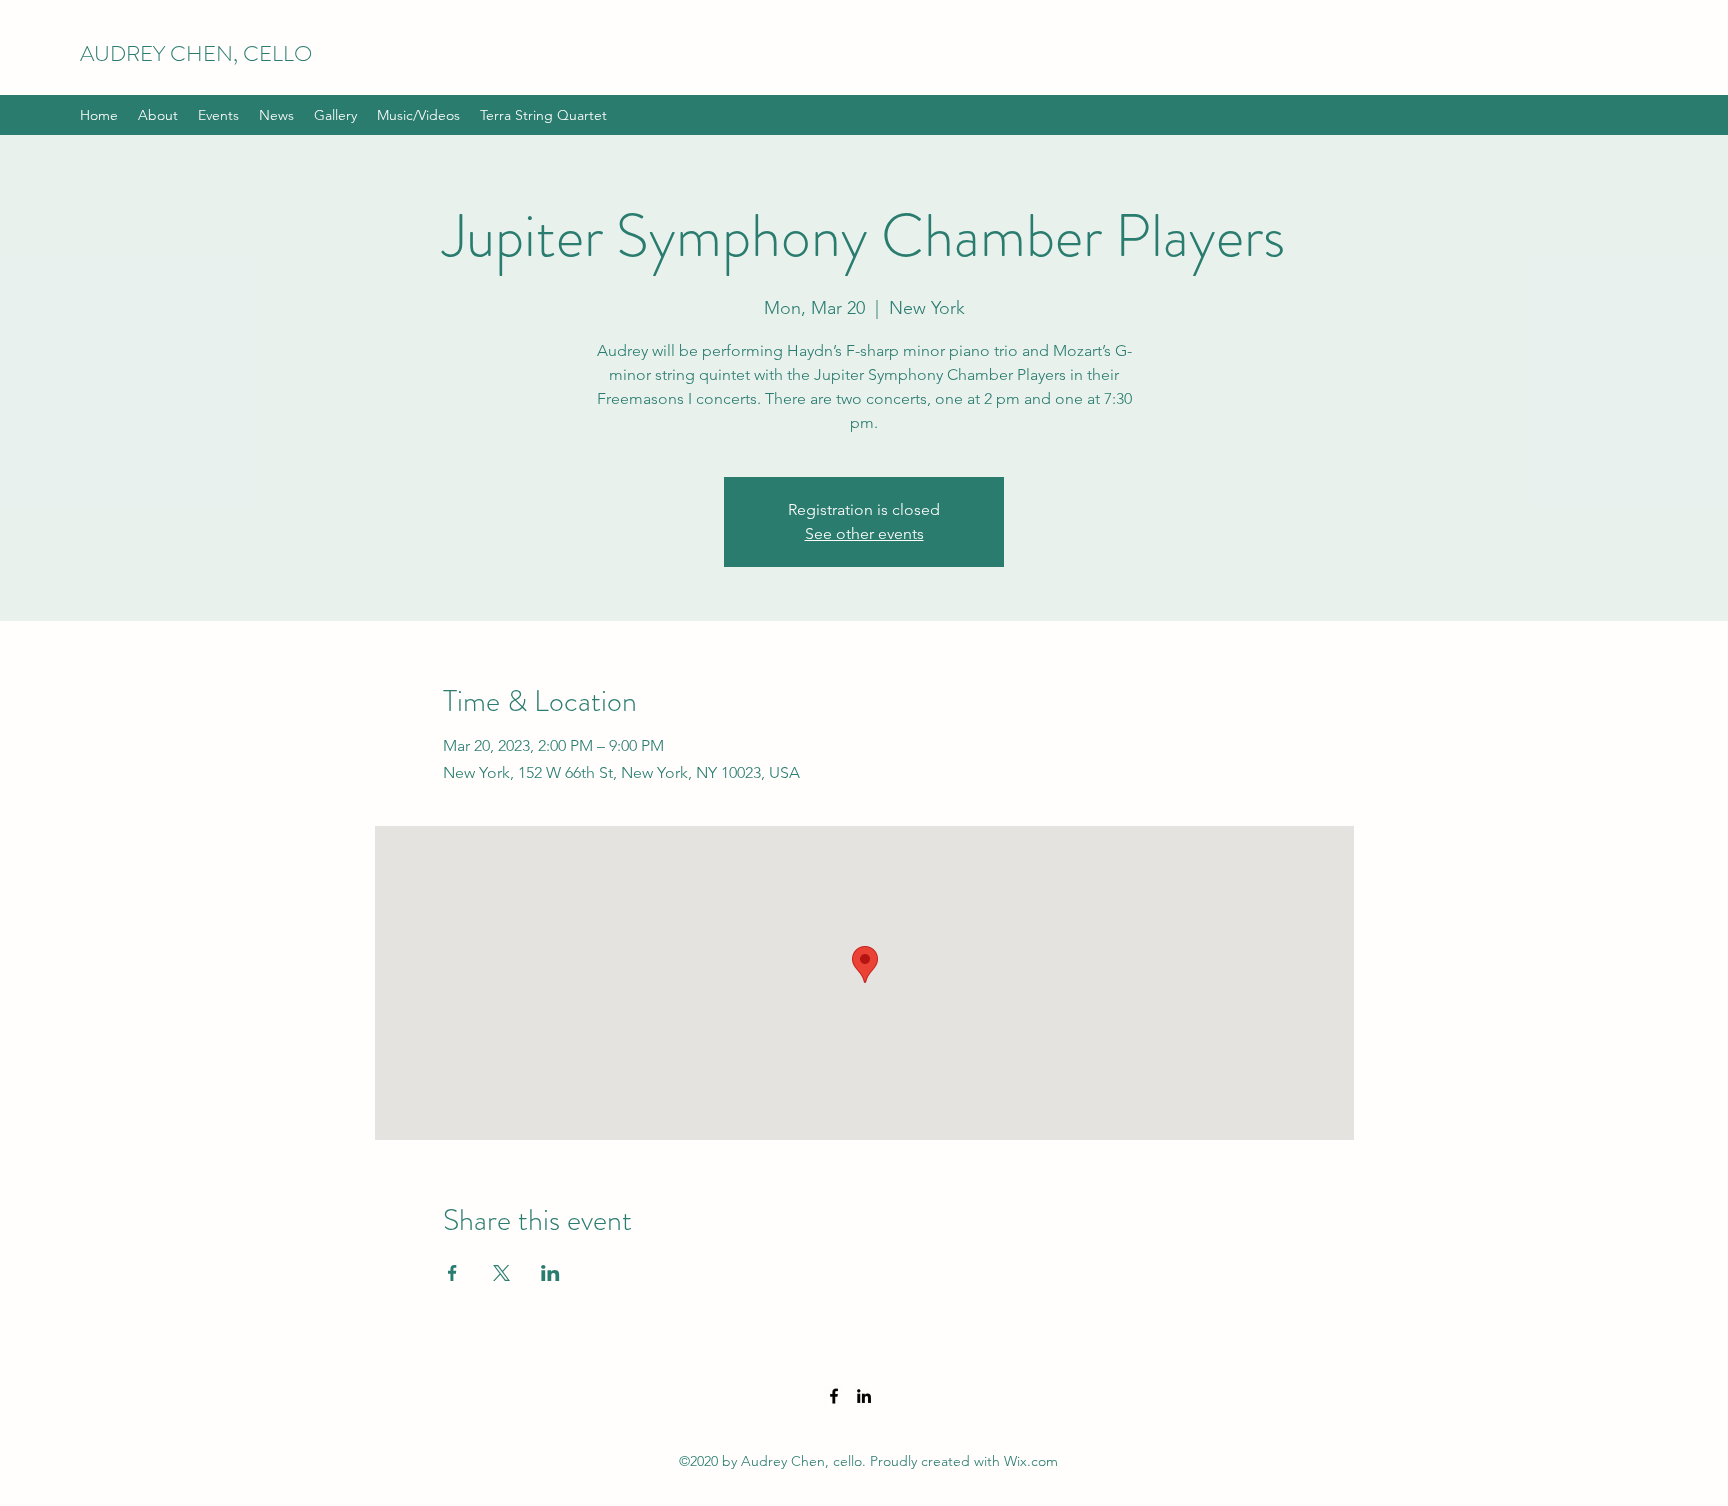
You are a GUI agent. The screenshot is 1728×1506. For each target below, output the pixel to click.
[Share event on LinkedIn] (550, 1273)
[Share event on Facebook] (452, 1273)
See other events (864, 533)
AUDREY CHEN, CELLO (196, 53)
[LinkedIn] (864, 1396)
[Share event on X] (501, 1273)
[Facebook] (834, 1396)
